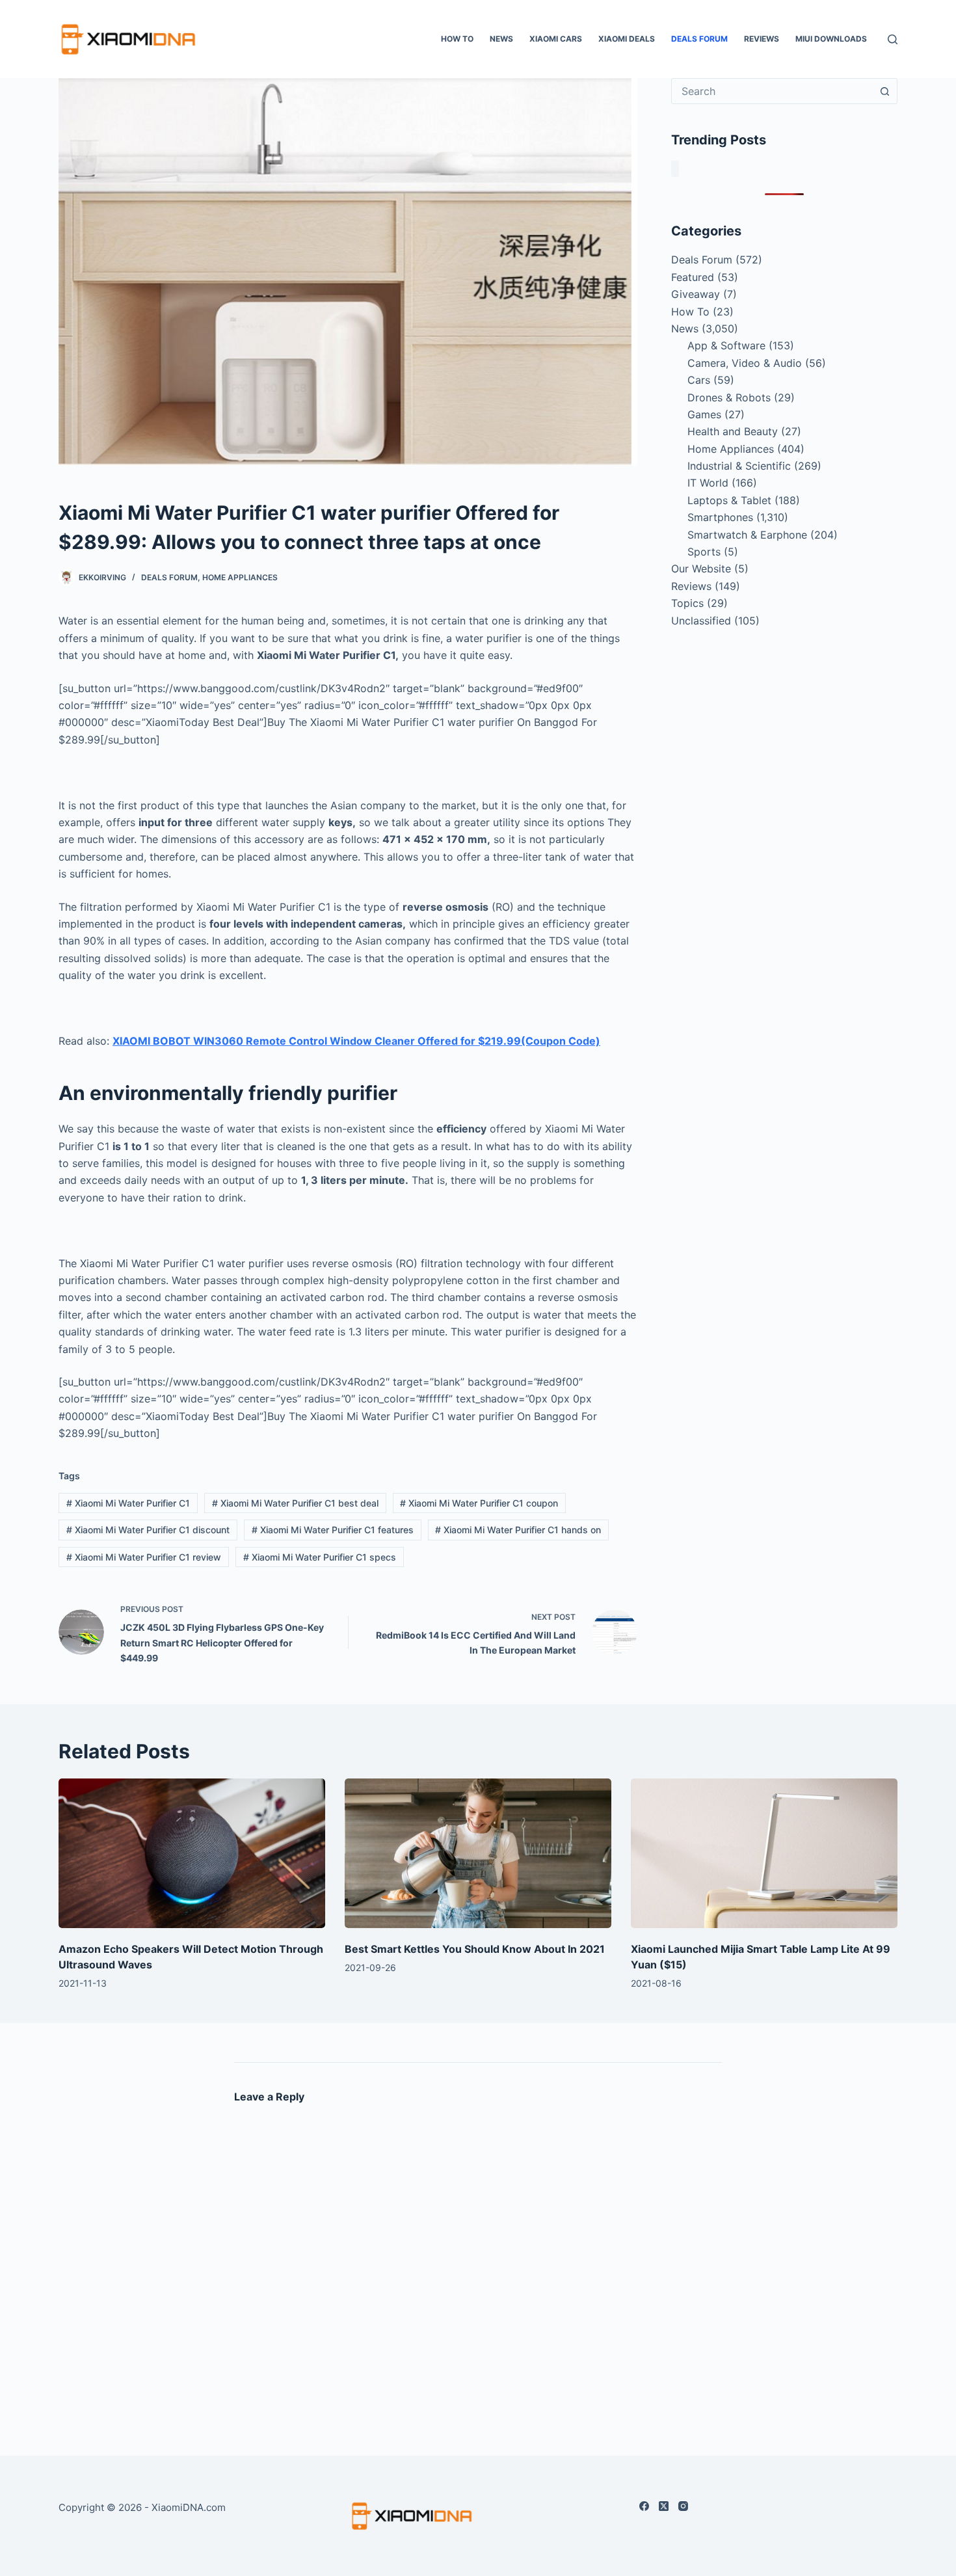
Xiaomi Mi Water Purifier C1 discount (148, 1530)
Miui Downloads (831, 39)
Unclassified (701, 621)
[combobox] (772, 91)
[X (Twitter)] (664, 2506)
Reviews (762, 39)
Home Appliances (240, 577)
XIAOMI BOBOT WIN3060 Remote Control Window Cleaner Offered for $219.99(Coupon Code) (356, 1041)
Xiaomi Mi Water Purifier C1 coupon (479, 1503)
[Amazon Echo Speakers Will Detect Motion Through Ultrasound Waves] (192, 1854)
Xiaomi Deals (627, 39)
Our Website (701, 569)
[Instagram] (683, 2506)
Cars (699, 380)
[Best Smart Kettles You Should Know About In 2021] (478, 1854)
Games (704, 414)
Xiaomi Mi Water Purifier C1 (128, 1503)
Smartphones (720, 517)
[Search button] (884, 91)
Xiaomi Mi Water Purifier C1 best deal (295, 1503)
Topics (687, 603)
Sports (704, 552)
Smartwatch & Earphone (747, 535)
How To (457, 39)
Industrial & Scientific (739, 466)
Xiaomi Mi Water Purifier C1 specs (320, 1557)
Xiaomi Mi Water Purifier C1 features (333, 1530)
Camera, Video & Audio (745, 363)
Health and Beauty (733, 431)
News (501, 39)
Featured (693, 277)
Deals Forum (699, 39)
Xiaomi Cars (556, 39)
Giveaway (696, 294)
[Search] (893, 39)
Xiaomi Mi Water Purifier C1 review (144, 1557)
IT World (708, 483)
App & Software (726, 345)
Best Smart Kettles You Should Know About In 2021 (475, 1949)
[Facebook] (644, 2506)
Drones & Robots (729, 397)
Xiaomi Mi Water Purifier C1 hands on (518, 1530)
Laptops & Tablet (729, 500)
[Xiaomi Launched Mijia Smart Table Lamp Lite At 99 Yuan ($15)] (764, 1854)
